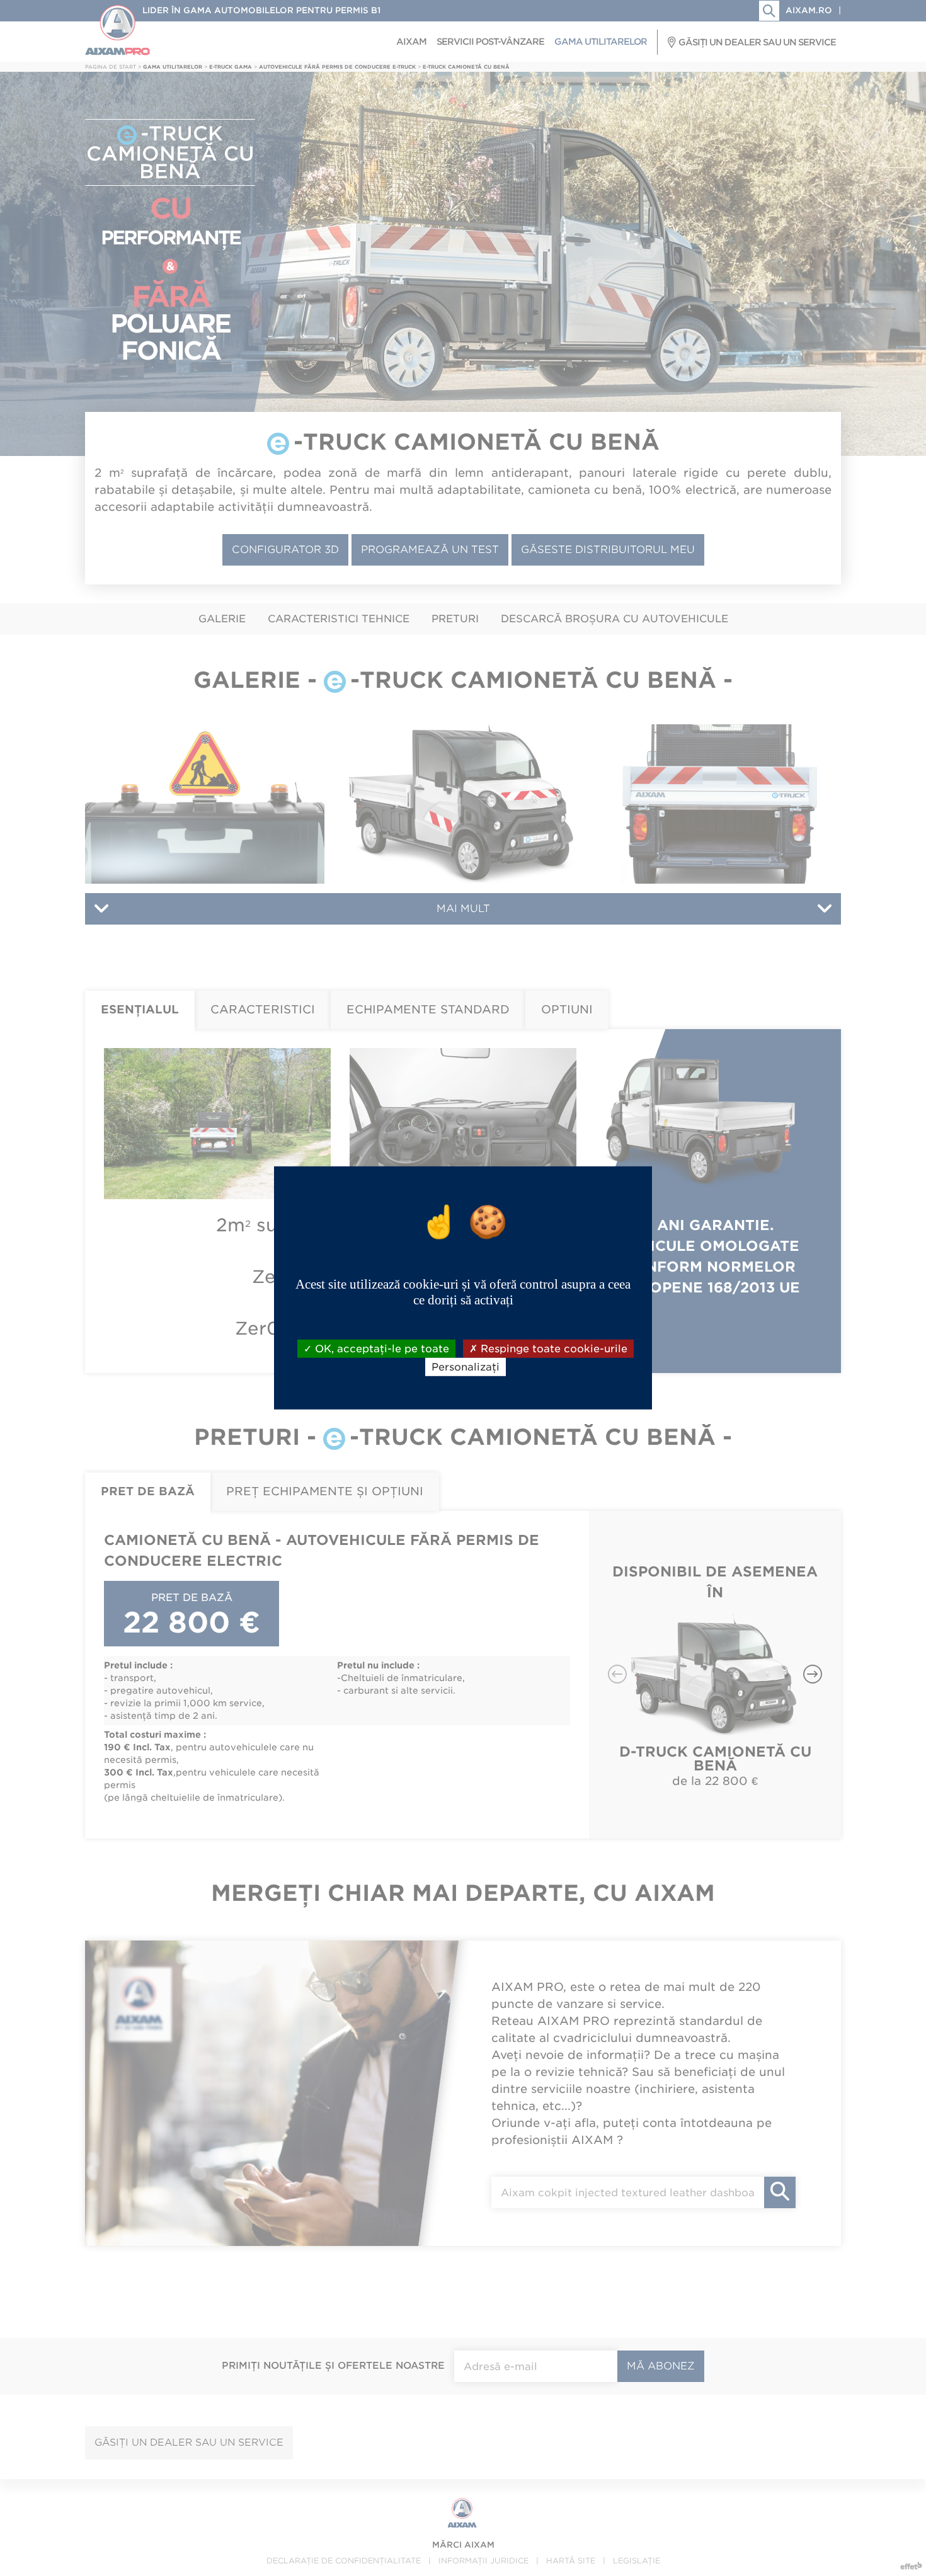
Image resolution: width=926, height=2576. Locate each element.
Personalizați (466, 1367)
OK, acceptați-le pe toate (380, 1349)
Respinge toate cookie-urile (552, 1349)
